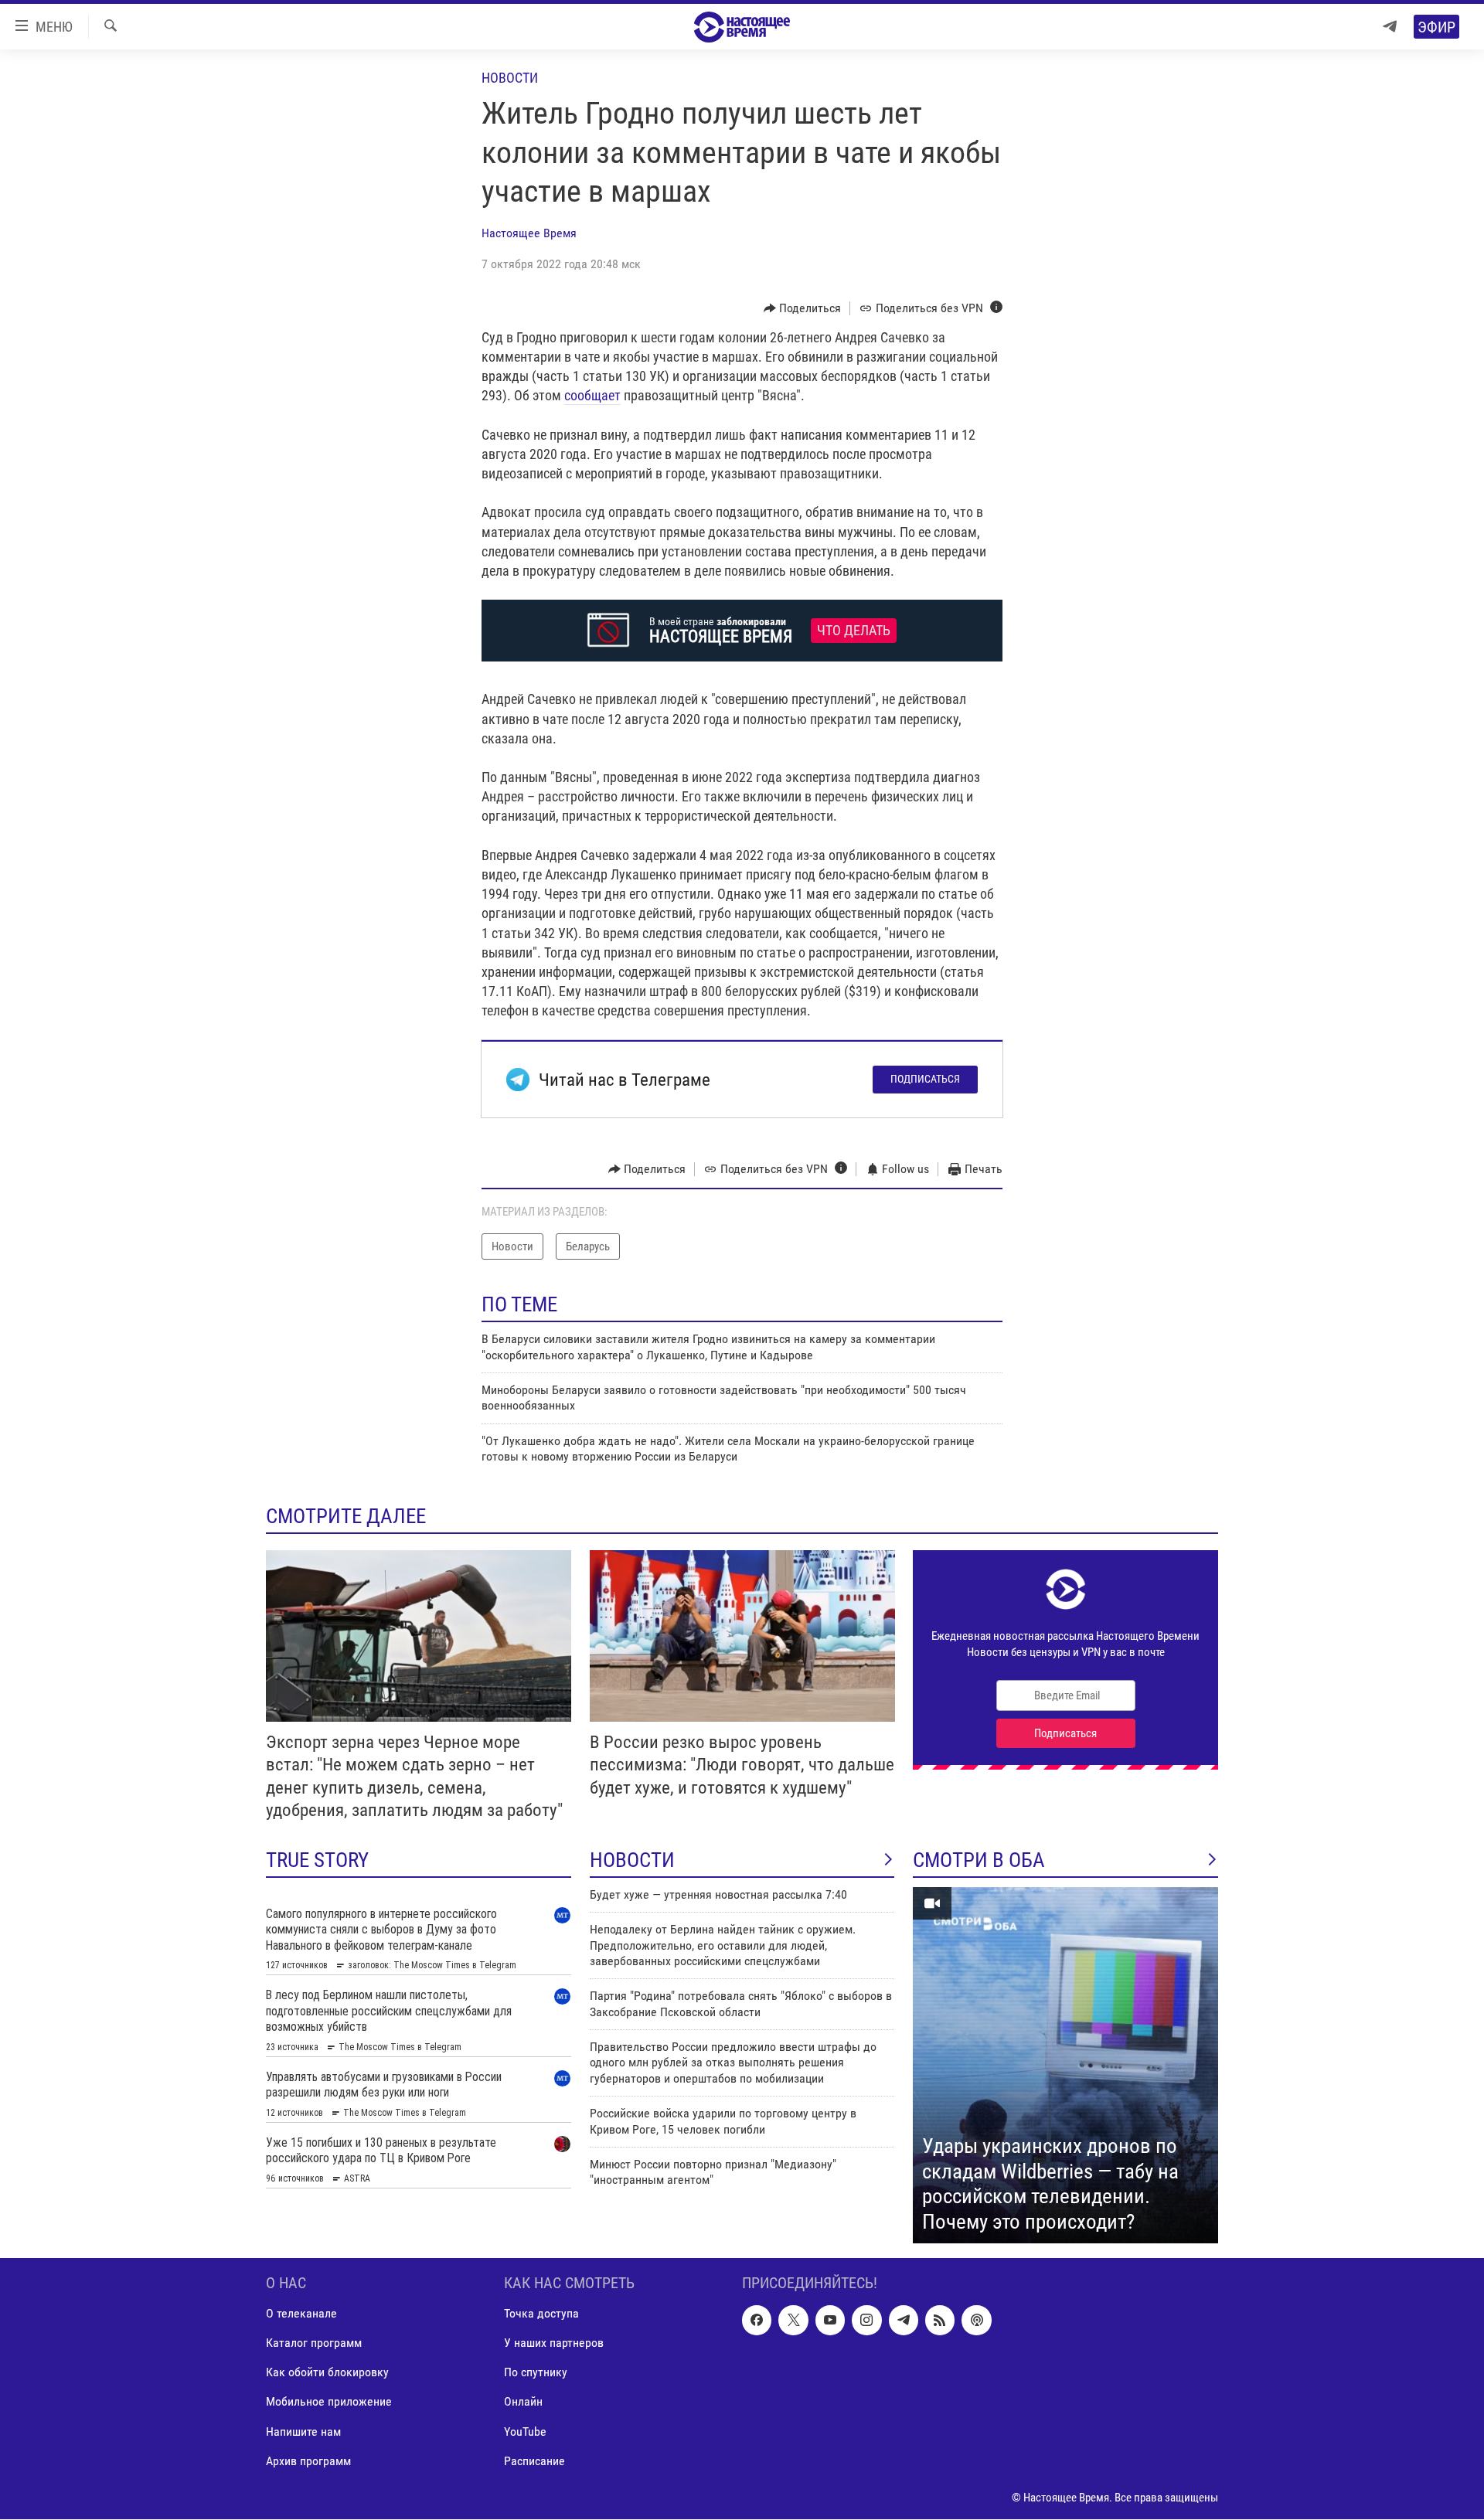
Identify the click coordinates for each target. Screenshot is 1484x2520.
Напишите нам (303, 2432)
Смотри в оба (979, 1860)
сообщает (592, 395)
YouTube (525, 2432)
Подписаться (925, 1079)
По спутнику (536, 2373)
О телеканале (301, 2314)
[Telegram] (1390, 27)
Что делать (854, 631)
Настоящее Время (529, 233)
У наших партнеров (554, 2343)
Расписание (534, 2461)
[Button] (803, 308)
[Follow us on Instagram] (866, 2321)
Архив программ (308, 2461)
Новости (510, 78)
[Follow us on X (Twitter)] (793, 2321)
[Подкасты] (976, 2321)
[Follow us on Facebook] (757, 2321)
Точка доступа (541, 2314)
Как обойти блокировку (327, 2373)
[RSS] (940, 2321)
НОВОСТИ (632, 1860)
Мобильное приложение (329, 2402)
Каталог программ (314, 2343)
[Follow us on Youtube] (830, 2321)
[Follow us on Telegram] (904, 2321)
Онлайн (523, 2402)
